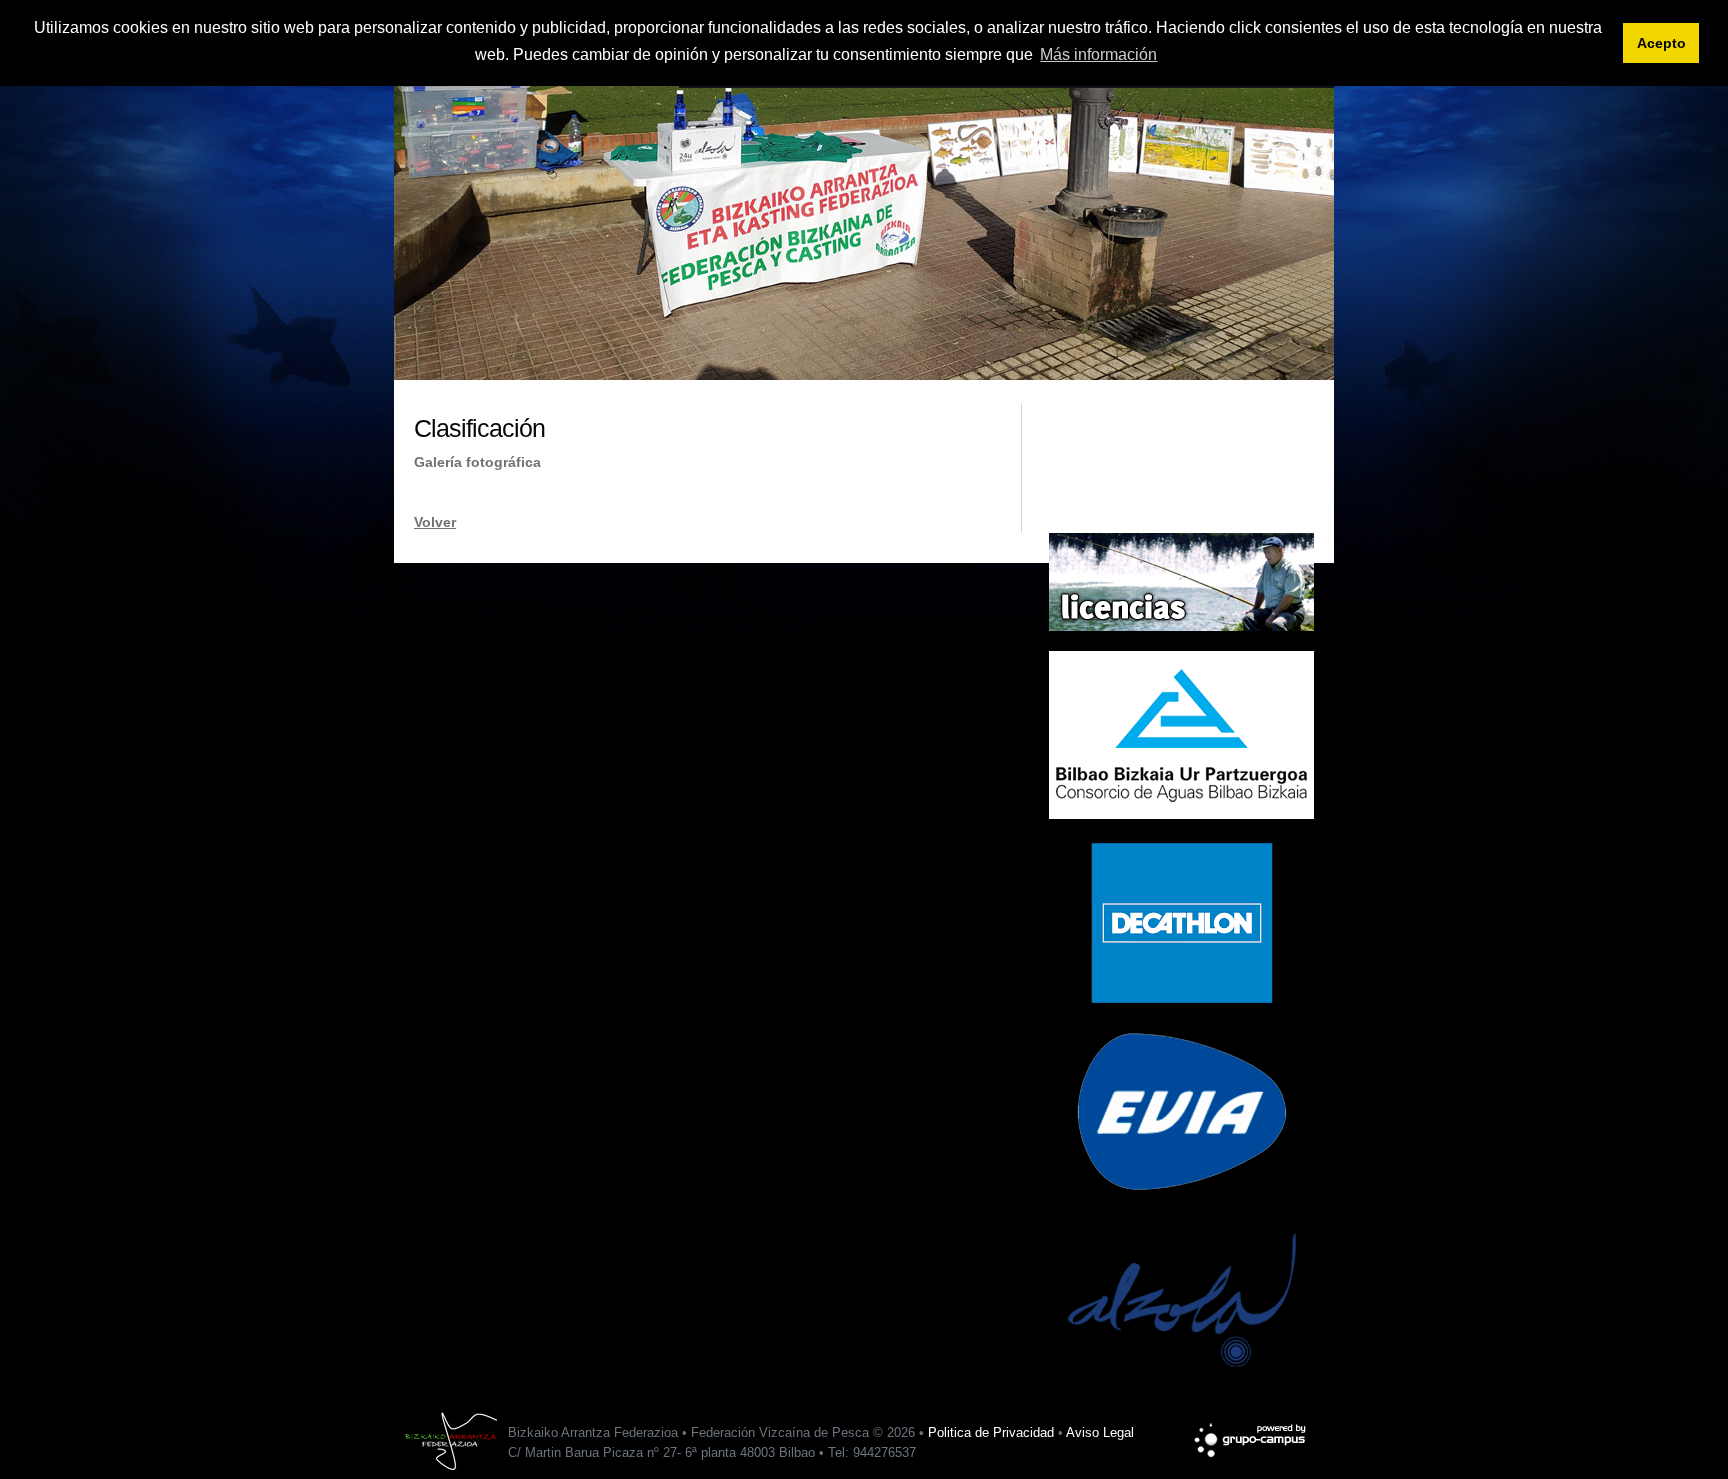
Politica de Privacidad (991, 1432)
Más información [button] (1098, 54)
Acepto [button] (1661, 43)
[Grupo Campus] (1251, 1430)
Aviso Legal (1100, 1432)
